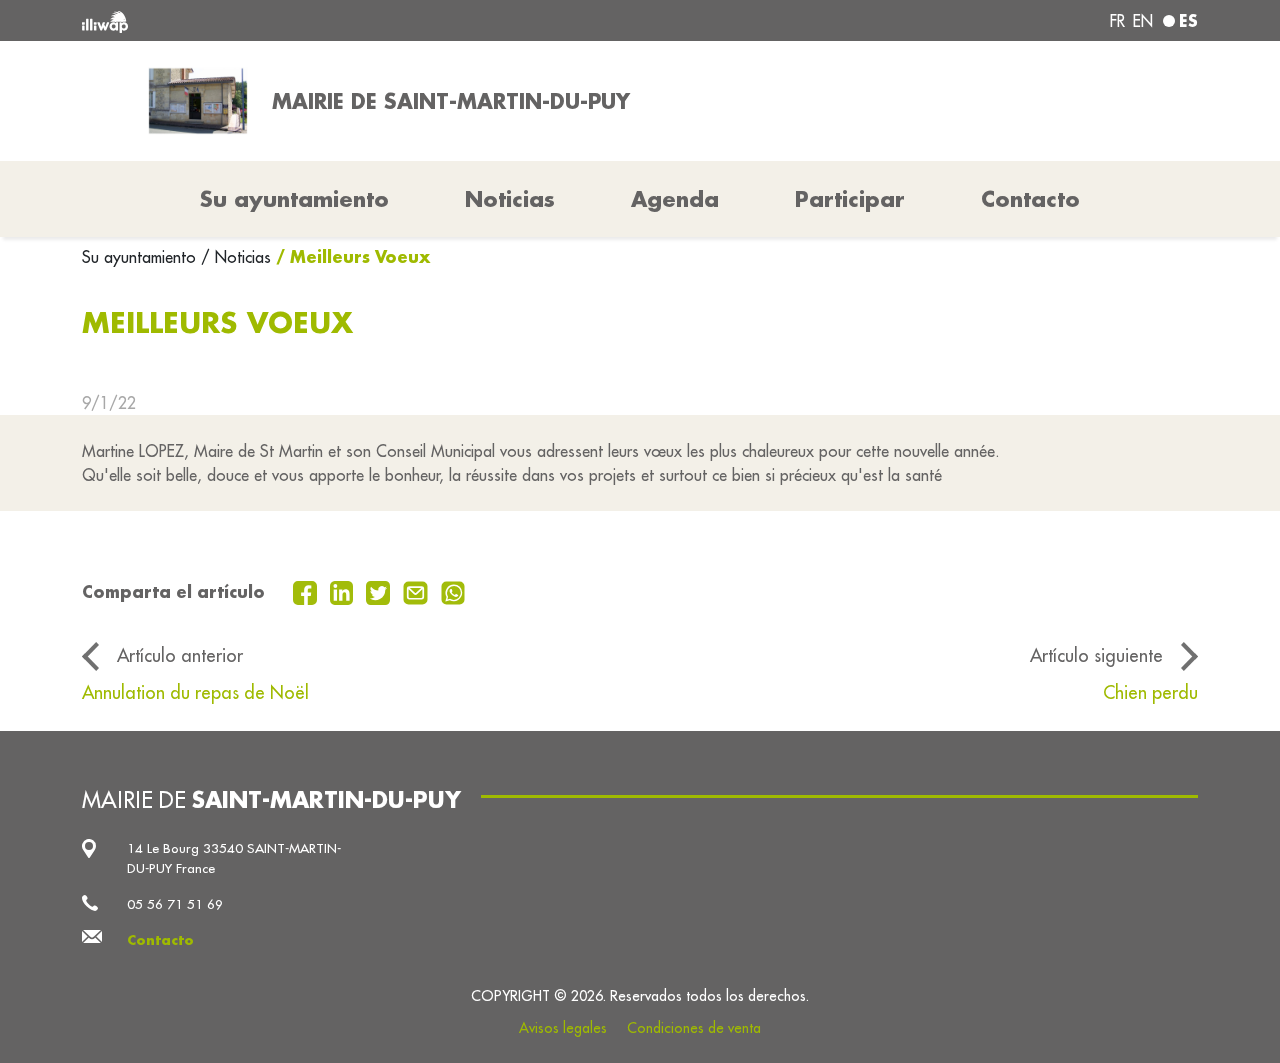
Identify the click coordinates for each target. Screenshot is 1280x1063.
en (1143, 21)
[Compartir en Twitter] (380, 591)
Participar (850, 199)
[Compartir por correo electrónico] (418, 591)
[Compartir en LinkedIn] (344, 591)
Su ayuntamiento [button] (294, 199)
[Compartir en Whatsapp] (453, 591)
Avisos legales (563, 1028)
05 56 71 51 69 (175, 904)
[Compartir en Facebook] (307, 591)
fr (1117, 21)
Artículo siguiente (1096, 655)
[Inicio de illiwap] (307, 20)
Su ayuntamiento (141, 257)
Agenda (675, 199)
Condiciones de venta (694, 1028)
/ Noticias (236, 257)
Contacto (1030, 199)
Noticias (510, 199)
